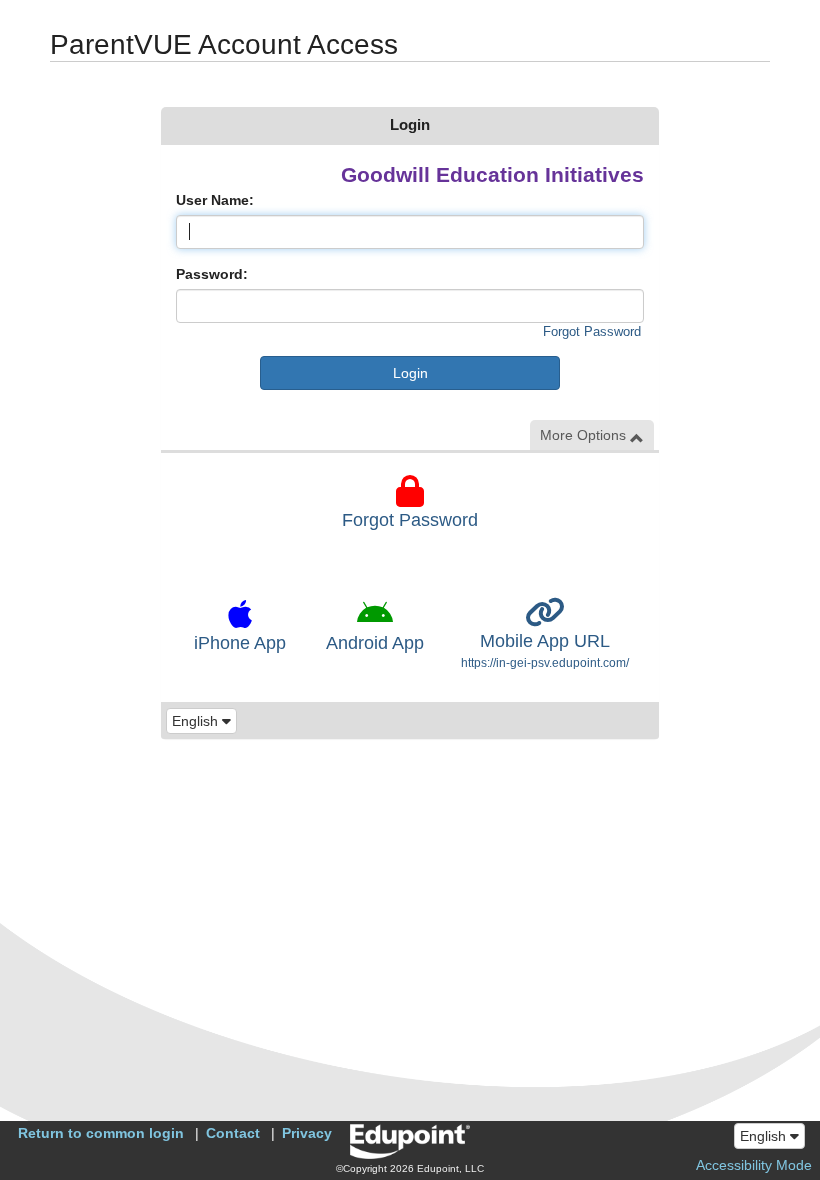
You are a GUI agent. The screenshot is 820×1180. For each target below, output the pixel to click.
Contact (233, 1133)
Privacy (307, 1133)
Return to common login (101, 1133)
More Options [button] (585, 435)
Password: (212, 274)
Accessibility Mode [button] (754, 1165)
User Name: (215, 200)
